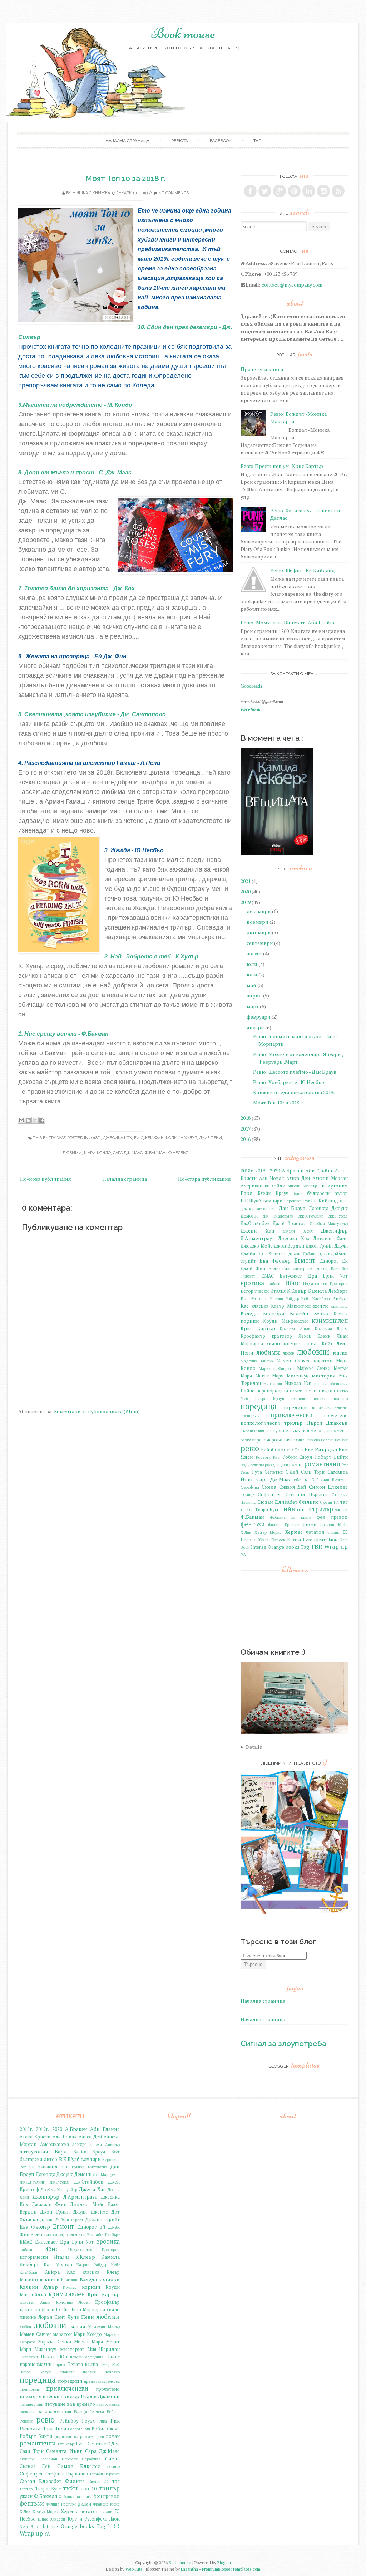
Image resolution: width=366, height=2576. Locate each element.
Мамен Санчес (293, 1361)
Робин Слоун (297, 1457)
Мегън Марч (88, 2342)
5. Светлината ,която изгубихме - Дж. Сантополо (92, 714)
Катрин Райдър (285, 1299)
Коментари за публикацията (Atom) (97, 1411)
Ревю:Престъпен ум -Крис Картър (282, 466)
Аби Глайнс (319, 1170)
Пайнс (247, 1391)
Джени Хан (258, 1231)
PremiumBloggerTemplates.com (231, 2569)
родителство (252, 1465)
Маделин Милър (257, 1361)
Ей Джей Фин (149, 1138)
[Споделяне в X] (35, 1120)
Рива (299, 1450)
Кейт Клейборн (316, 1299)
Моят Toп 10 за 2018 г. (126, 178)
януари (255, 1027)
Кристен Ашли (295, 1329)
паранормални (272, 1391)
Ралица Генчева (306, 1440)
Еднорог (329, 1261)
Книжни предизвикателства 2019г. (295, 1092)
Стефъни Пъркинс (103, 2474)
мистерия (324, 1375)
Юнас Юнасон (272, 1540)
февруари (259, 1017)
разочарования (273, 1440)
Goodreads (251, 686)
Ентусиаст (291, 1276)
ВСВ (344, 1201)
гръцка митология (258, 1208)
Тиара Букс (267, 1510)
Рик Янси (55, 2428)
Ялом (333, 1540)
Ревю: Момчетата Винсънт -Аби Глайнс (288, 622)
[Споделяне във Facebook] (42, 1120)
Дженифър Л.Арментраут (65, 2197)
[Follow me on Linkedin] (309, 191)
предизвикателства (330, 1408)
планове (299, 1398)
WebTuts (134, 2569)
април (254, 996)
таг (257, 141)
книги (321, 1306)
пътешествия (252, 1431)
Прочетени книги (262, 369)
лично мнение (283, 1344)
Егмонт (305, 1260)
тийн (288, 1509)
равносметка (336, 1431)
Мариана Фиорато (276, 1368)
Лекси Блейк (315, 1336)
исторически (255, 1291)
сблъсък (301, 1480)
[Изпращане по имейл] (21, 1120)
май (251, 985)
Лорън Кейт (318, 1344)
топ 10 (304, 1510)
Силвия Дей (293, 1487)
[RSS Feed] (338, 191)
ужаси (341, 1510)
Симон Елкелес (328, 1487)
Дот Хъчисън (273, 1253)
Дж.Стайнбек (255, 1223)
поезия (319, 1398)
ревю (250, 1448)
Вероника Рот (297, 1201)
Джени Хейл (298, 1231)
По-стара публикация (204, 1179)
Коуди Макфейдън (285, 1321)
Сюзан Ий (329, 1502)
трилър (323, 1509)
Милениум (298, 1376)
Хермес (294, 1532)
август (254, 953)
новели (320, 1383)
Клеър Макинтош (291, 1306)
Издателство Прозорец (326, 1284)
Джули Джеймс (90, 2212)
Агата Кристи (35, 2137)
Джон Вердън (289, 1246)
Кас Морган (254, 1299)
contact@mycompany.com (292, 285)
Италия (278, 1291)
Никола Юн (298, 1383)
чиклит (334, 1532)
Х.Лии (246, 1532)
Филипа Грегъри (284, 1525)
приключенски (292, 1415)
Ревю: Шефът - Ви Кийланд (303, 570)
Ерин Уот (335, 1276)
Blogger (224, 2563)
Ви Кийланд (325, 1201)
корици (250, 1321)
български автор (327, 1193)
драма (295, 1253)
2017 (246, 1129)
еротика (252, 1283)
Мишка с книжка (91, 193)
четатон (315, 1532)
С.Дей (292, 1472)
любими (72, 1153)
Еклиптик (279, 1269)
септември (260, 943)
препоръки (250, 1416)
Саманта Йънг (64, 2451)
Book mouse (183, 33)
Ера (313, 1276)
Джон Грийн (319, 1246)
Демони (249, 1216)
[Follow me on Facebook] (250, 191)
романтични (322, 1464)
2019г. (262, 1171)
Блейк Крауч (273, 1193)
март (253, 1006)
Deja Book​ (30, 2526)
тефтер (247, 1510)
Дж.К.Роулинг (311, 1216)
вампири (273, 1201)
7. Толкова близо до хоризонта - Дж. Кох (77, 588)
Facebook (221, 141)
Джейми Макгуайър (329, 1223)
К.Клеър (297, 1291)
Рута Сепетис (268, 1472)
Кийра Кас (60, 2272)
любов (288, 1353)
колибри (274, 1313)
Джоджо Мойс (256, 1246)
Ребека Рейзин (334, 1440)
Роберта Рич (268, 1457)
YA (243, 1555)
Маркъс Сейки (314, 1368)
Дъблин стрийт (103, 2219)
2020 (246, 891)
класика (260, 1306)
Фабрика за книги (291, 1517)
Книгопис (339, 1306)
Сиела (269, 1487)
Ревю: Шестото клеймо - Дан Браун (295, 1072)
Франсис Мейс (334, 1525)
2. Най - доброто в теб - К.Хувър (151, 957)
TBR (316, 1547)
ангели (294, 1186)
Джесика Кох (117, 1138)
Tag (305, 1547)
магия (340, 1353)
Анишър (310, 1186)
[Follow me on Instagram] (323, 191)
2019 (246, 902)
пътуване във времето (294, 1431)
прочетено (336, 1416)
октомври (259, 932)
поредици (295, 1407)
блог (298, 1193)
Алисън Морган (330, 1178)
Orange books (284, 1547)
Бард (247, 1193)
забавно (275, 1284)
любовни (313, 1352)
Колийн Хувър (181, 1138)
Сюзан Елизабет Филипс (288, 1502)
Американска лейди (263, 1186)
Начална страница (125, 1179)
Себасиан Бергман (330, 1480)
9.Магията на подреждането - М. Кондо (76, 405)
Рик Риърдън (321, 1449)
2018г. (95, 1138)
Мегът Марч (269, 1376)
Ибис (292, 1283)
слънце (247, 1495)
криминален (330, 1321)
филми (309, 1525)
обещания (339, 1383)
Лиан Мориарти (88, 2310)
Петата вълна (320, 1391)
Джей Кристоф (290, 1223)
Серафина (250, 1487)
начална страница (127, 141)
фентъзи (253, 1524)
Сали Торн (313, 1472)
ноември (258, 922)
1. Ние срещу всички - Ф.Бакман (64, 1034)
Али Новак (271, 1178)
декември (259, 911)
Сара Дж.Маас (128, 1153)
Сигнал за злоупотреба (283, 2043)
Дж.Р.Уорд (338, 1216)
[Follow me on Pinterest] (294, 191)
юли (252, 964)
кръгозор (282, 1336)
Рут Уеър (66, 2444)
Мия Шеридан (103, 2349)
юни (252, 974)
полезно (340, 1398)
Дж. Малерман (278, 1216)
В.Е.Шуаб (251, 1201)
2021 (246, 881)
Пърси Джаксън (327, 1423)
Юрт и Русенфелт (306, 1540)
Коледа (249, 1313)
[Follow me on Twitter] (265, 191)
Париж (296, 1391)
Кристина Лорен (331, 1329)
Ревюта (180, 141)
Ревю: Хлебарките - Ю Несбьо (289, 1082)
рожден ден (276, 1465)
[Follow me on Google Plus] (280, 191)
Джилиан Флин (330, 1238)
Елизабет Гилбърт (103, 2235)
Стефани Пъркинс (307, 1495)
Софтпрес (270, 1494)
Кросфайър (253, 1336)
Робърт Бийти (332, 1457)
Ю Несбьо (178, 1153)
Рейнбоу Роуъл (277, 1450)
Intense (259, 1547)
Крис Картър (258, 1328)
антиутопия (333, 1185)
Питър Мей (110, 2364)
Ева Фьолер (275, 1261)
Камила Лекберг (328, 1291)
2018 (246, 1118)
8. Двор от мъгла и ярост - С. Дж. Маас (76, 472)
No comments (174, 193)
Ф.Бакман (155, 1153)
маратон (323, 1361)
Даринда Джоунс (328, 1208)
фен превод (332, 1517)
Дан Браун (292, 1208)
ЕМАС (268, 1276)
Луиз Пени (211, 1138)
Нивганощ (273, 1383)
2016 (246, 1139)
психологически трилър (272, 1423)
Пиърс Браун (270, 1398)
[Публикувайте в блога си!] (28, 1120)
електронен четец (310, 1269)
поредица (259, 1406)
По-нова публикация (46, 1179)
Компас (341, 1314)
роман (296, 1465)
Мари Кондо (97, 1153)
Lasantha (189, 2569)
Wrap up (336, 1547)
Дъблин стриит (316, 1253)
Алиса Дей (298, 1178)
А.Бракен (293, 1170)
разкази (248, 1440)
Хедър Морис (268, 1532)
